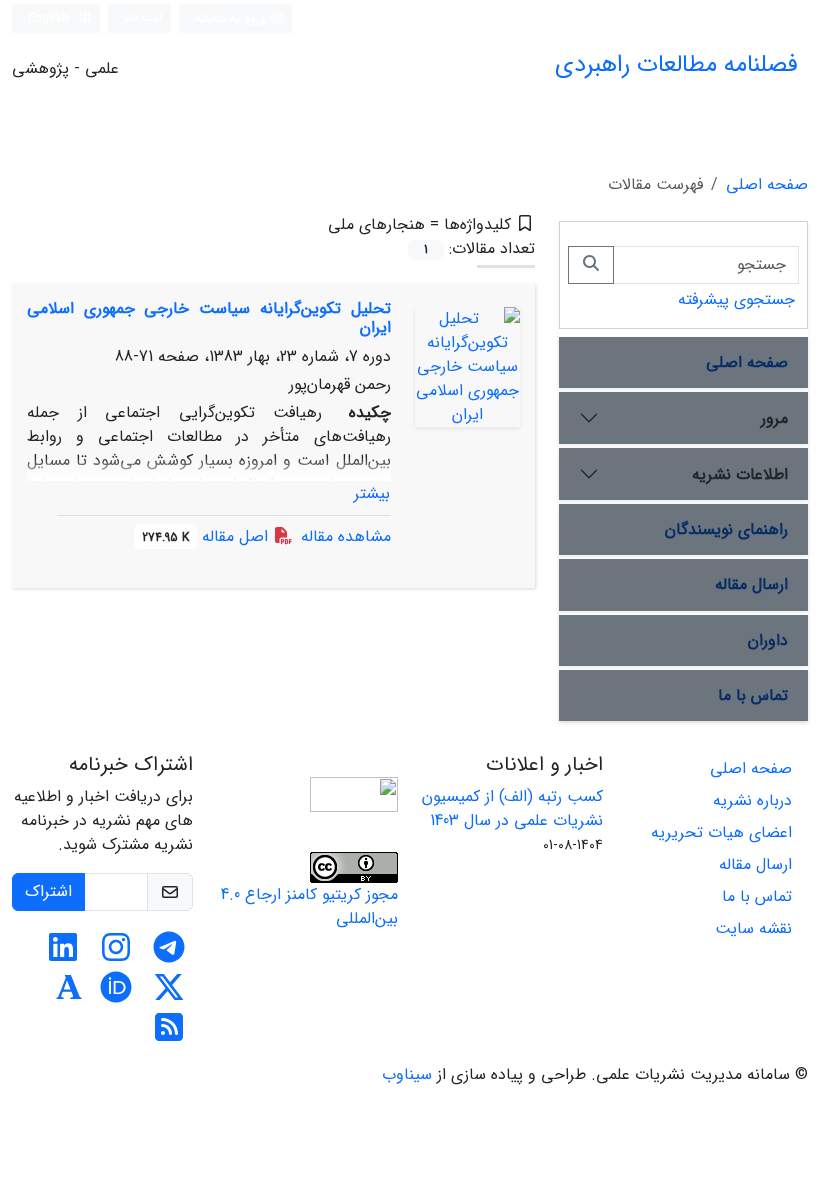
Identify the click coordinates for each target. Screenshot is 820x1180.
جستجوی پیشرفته (736, 299)
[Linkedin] (63, 954)
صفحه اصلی (767, 184)
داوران (768, 640)
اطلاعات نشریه (740, 474)
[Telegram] (169, 954)
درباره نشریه (752, 800)
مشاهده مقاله (346, 536)
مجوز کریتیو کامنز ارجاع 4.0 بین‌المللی (309, 906)
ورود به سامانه (232, 18)
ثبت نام (143, 17)
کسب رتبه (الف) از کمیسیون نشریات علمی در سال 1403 (512, 808)
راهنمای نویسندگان (726, 529)
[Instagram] (116, 954)
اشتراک (48, 891)
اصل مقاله (207, 536)
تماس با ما (753, 695)
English (50, 18)
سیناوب (407, 1074)
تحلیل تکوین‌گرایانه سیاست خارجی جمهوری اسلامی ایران (208, 318)
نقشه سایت (753, 928)
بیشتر (372, 493)
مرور (774, 418)
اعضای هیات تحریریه (721, 832)
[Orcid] (116, 994)
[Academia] (69, 994)
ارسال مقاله (751, 584)
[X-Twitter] (169, 994)
